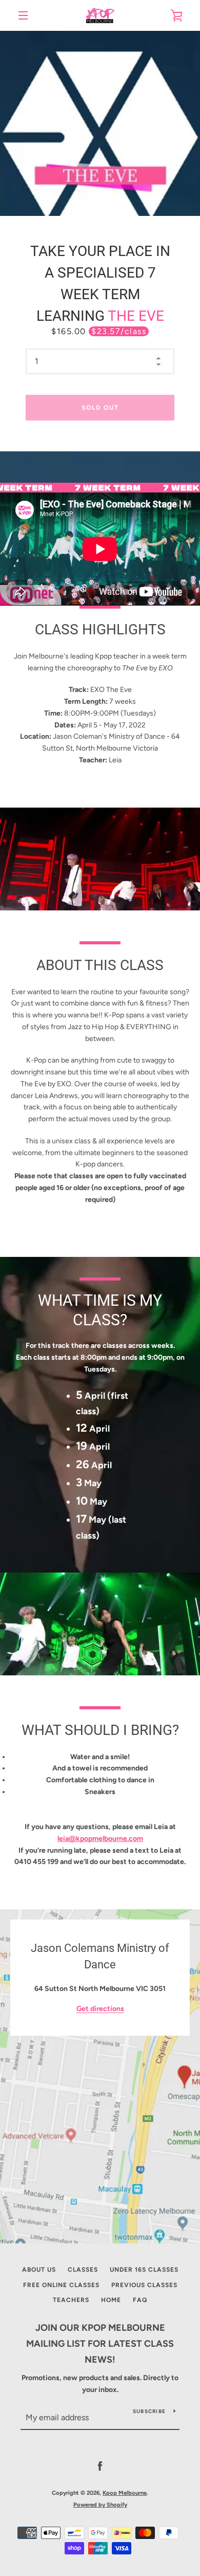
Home (111, 2300)
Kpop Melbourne (125, 2493)
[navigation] (23, 15)
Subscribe (149, 2411)
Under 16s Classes (144, 2270)
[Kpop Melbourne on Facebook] (100, 2466)
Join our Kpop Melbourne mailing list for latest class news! (100, 2344)
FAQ (140, 2300)
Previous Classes (144, 2285)
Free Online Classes (61, 2285)
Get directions (100, 2009)
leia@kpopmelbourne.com (100, 1839)
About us (39, 2270)
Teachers (71, 2300)
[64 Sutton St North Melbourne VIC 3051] (100, 2076)
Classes (83, 2270)
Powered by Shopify (100, 2505)
